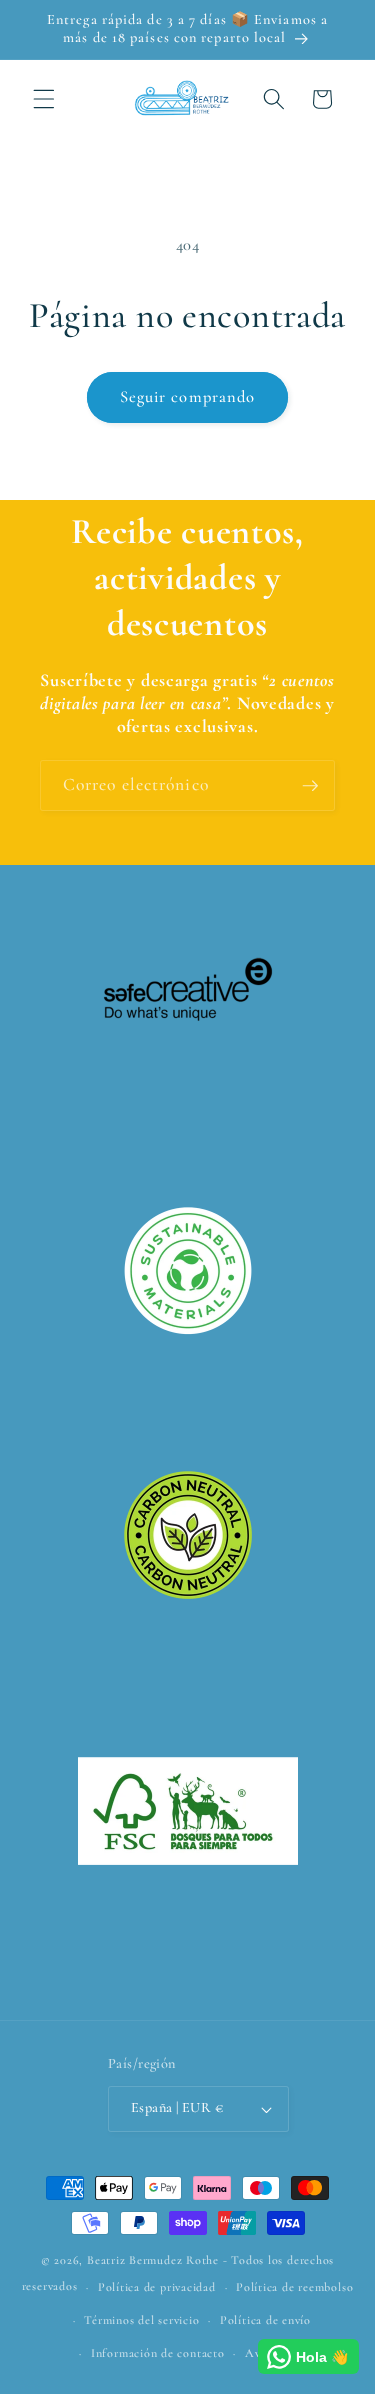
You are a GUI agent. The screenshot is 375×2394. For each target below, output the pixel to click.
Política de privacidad (157, 2287)
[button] (44, 99)
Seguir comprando (188, 397)
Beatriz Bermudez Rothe (153, 2260)
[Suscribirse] (310, 786)
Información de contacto (158, 2353)
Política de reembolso (294, 2287)
